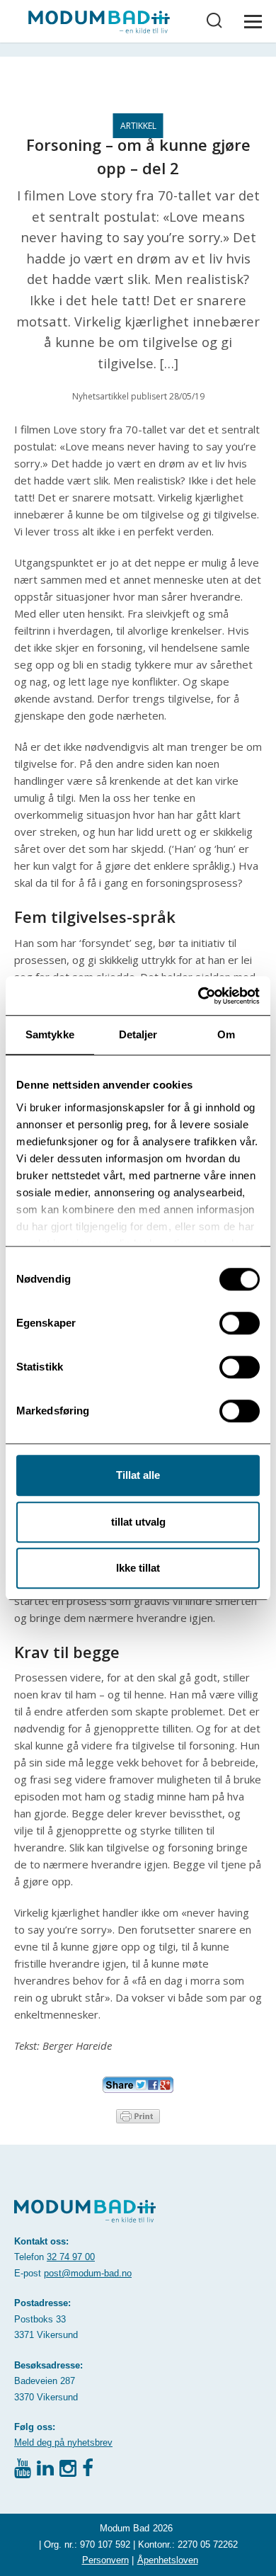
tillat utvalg (138, 1522)
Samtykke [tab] (50, 1034)
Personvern (105, 2560)
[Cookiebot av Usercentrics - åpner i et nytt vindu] (199, 996)
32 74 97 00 (71, 2257)
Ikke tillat (138, 1568)
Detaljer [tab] (138, 1034)
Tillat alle (138, 1475)
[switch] (240, 1323)
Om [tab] (226, 1034)
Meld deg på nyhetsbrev (63, 2442)
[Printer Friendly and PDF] (138, 2115)
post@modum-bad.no (88, 2273)
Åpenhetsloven (168, 2560)
